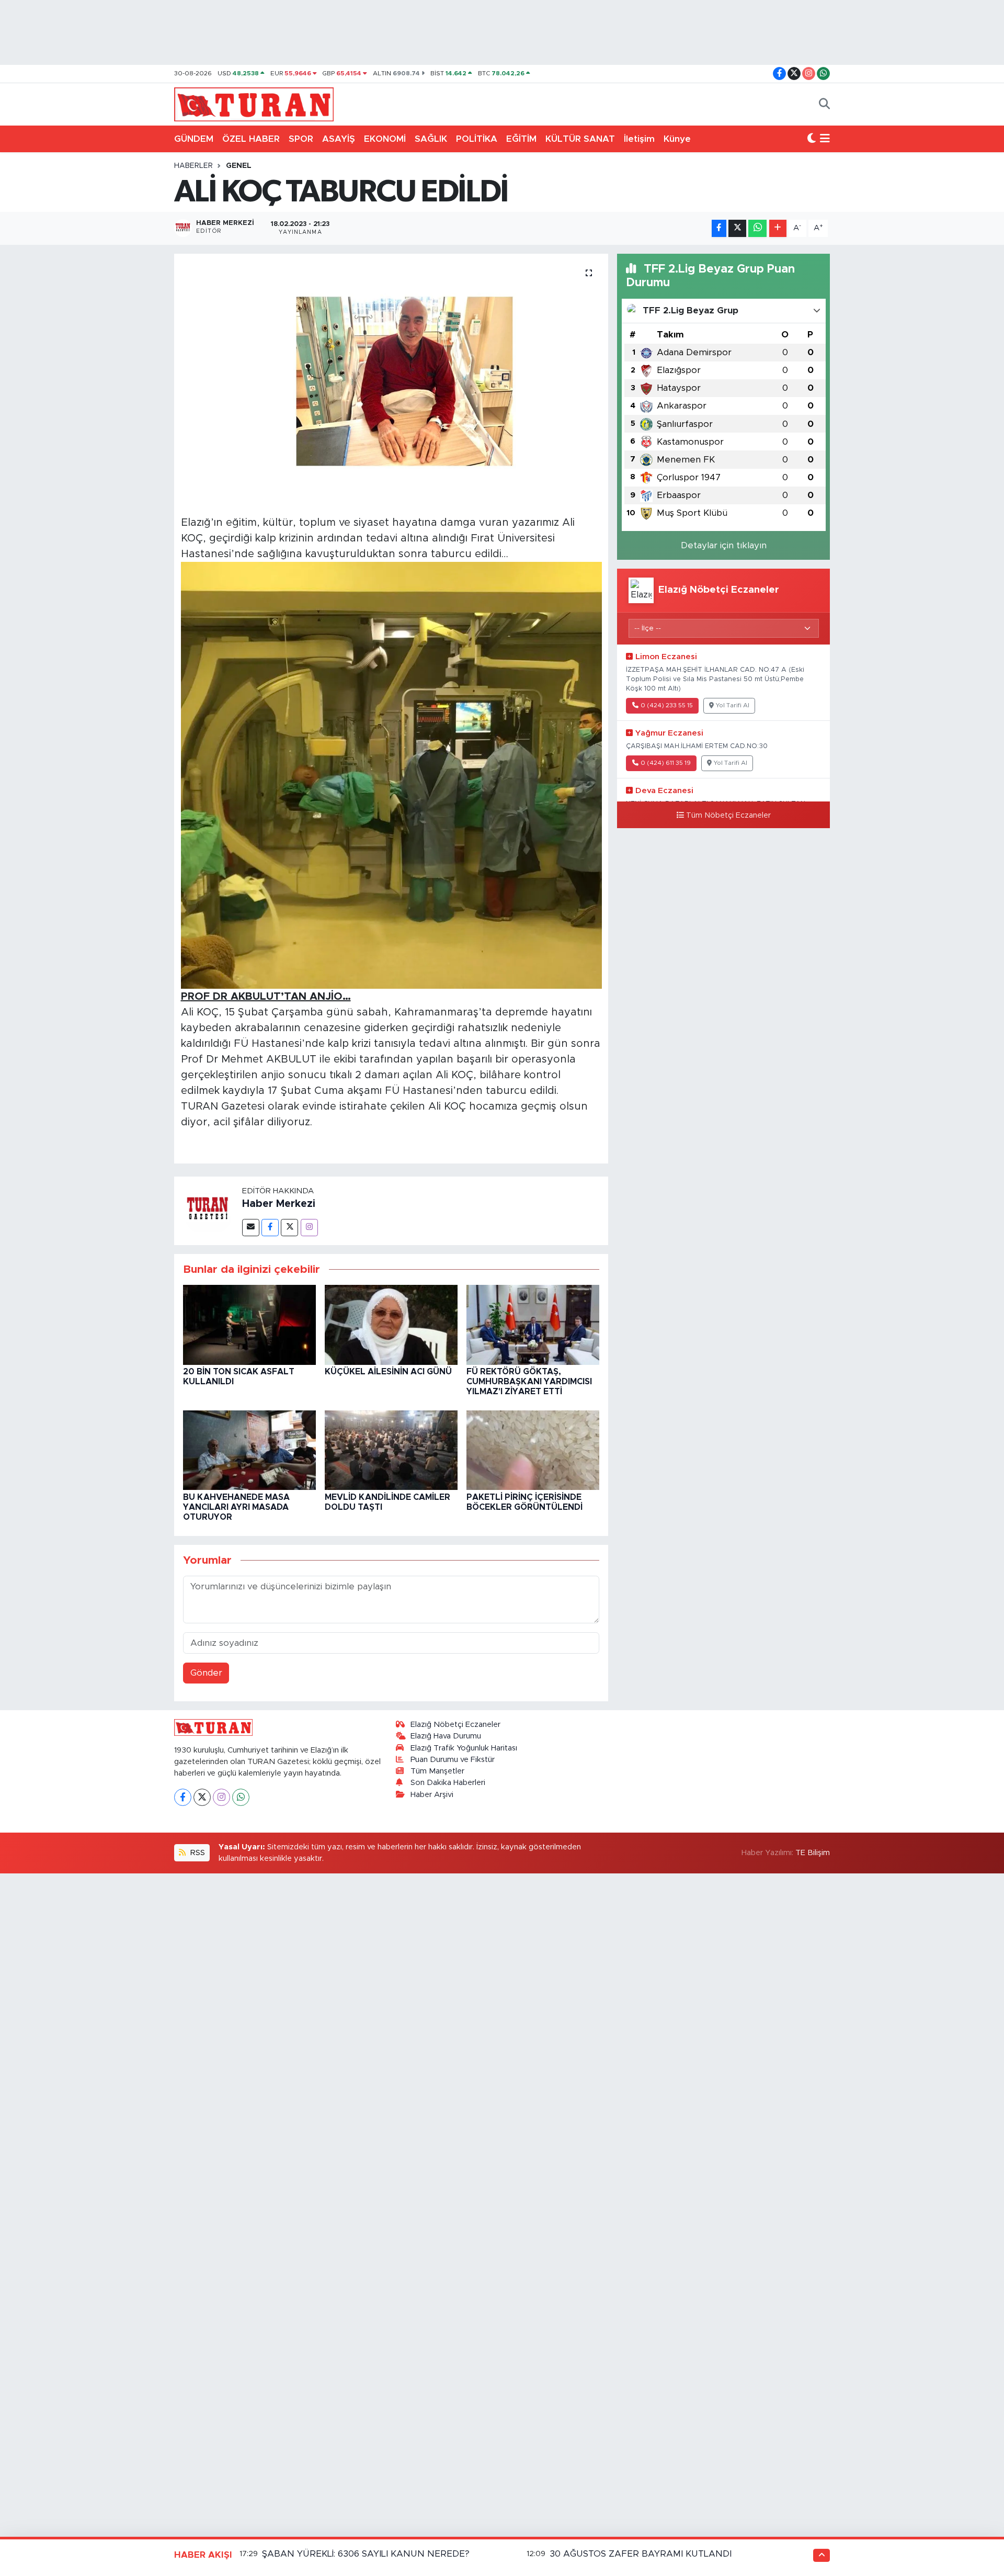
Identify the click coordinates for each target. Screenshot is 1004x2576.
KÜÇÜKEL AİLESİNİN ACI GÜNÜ (388, 1372)
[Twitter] (289, 1228)
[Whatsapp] (241, 1797)
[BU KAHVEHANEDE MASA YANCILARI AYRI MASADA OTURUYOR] (249, 1449)
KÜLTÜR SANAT (580, 139)
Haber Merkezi (279, 1204)
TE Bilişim (813, 1853)
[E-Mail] (251, 1228)
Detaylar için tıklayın (724, 545)
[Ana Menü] (825, 139)
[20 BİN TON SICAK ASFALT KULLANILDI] (249, 1324)
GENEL (239, 166)
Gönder (206, 1673)
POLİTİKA (477, 139)
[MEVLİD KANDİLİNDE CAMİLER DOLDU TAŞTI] (391, 1449)
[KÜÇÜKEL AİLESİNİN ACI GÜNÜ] (391, 1324)
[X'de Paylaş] (737, 228)
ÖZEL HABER (251, 139)
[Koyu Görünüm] (812, 139)
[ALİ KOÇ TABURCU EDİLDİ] (391, 381)
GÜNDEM (194, 139)
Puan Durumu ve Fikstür (453, 1760)
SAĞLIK (431, 139)
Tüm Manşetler (437, 1771)
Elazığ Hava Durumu (446, 1736)
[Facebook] (270, 1228)
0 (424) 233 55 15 (667, 705)
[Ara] (824, 105)
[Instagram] (309, 1228)
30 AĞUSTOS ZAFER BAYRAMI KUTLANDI (641, 2554)
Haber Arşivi (432, 1795)
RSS (197, 1853)
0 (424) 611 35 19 (666, 763)
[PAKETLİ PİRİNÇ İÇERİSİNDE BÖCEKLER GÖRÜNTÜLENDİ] (533, 1449)
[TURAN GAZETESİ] (254, 104)
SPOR (301, 139)
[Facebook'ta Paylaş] (719, 228)
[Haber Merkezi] (208, 1210)
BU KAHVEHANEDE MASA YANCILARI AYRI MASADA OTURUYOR (236, 1507)
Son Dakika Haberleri (448, 1783)
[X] (202, 1797)
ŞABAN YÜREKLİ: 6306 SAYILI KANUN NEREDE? (366, 2554)
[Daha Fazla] (778, 228)
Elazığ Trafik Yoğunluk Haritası (464, 1748)
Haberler (193, 166)
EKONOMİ (385, 139)
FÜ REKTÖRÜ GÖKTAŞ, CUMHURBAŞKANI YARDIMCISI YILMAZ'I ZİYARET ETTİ (529, 1382)
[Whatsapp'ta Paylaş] (757, 228)
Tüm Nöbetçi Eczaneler (728, 816)
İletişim (639, 139)
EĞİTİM (521, 139)
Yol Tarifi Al (733, 705)
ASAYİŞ (339, 139)
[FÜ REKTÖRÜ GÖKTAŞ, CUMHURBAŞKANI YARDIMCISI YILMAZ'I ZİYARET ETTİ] (533, 1324)
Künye (677, 139)
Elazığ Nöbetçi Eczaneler (455, 1725)
